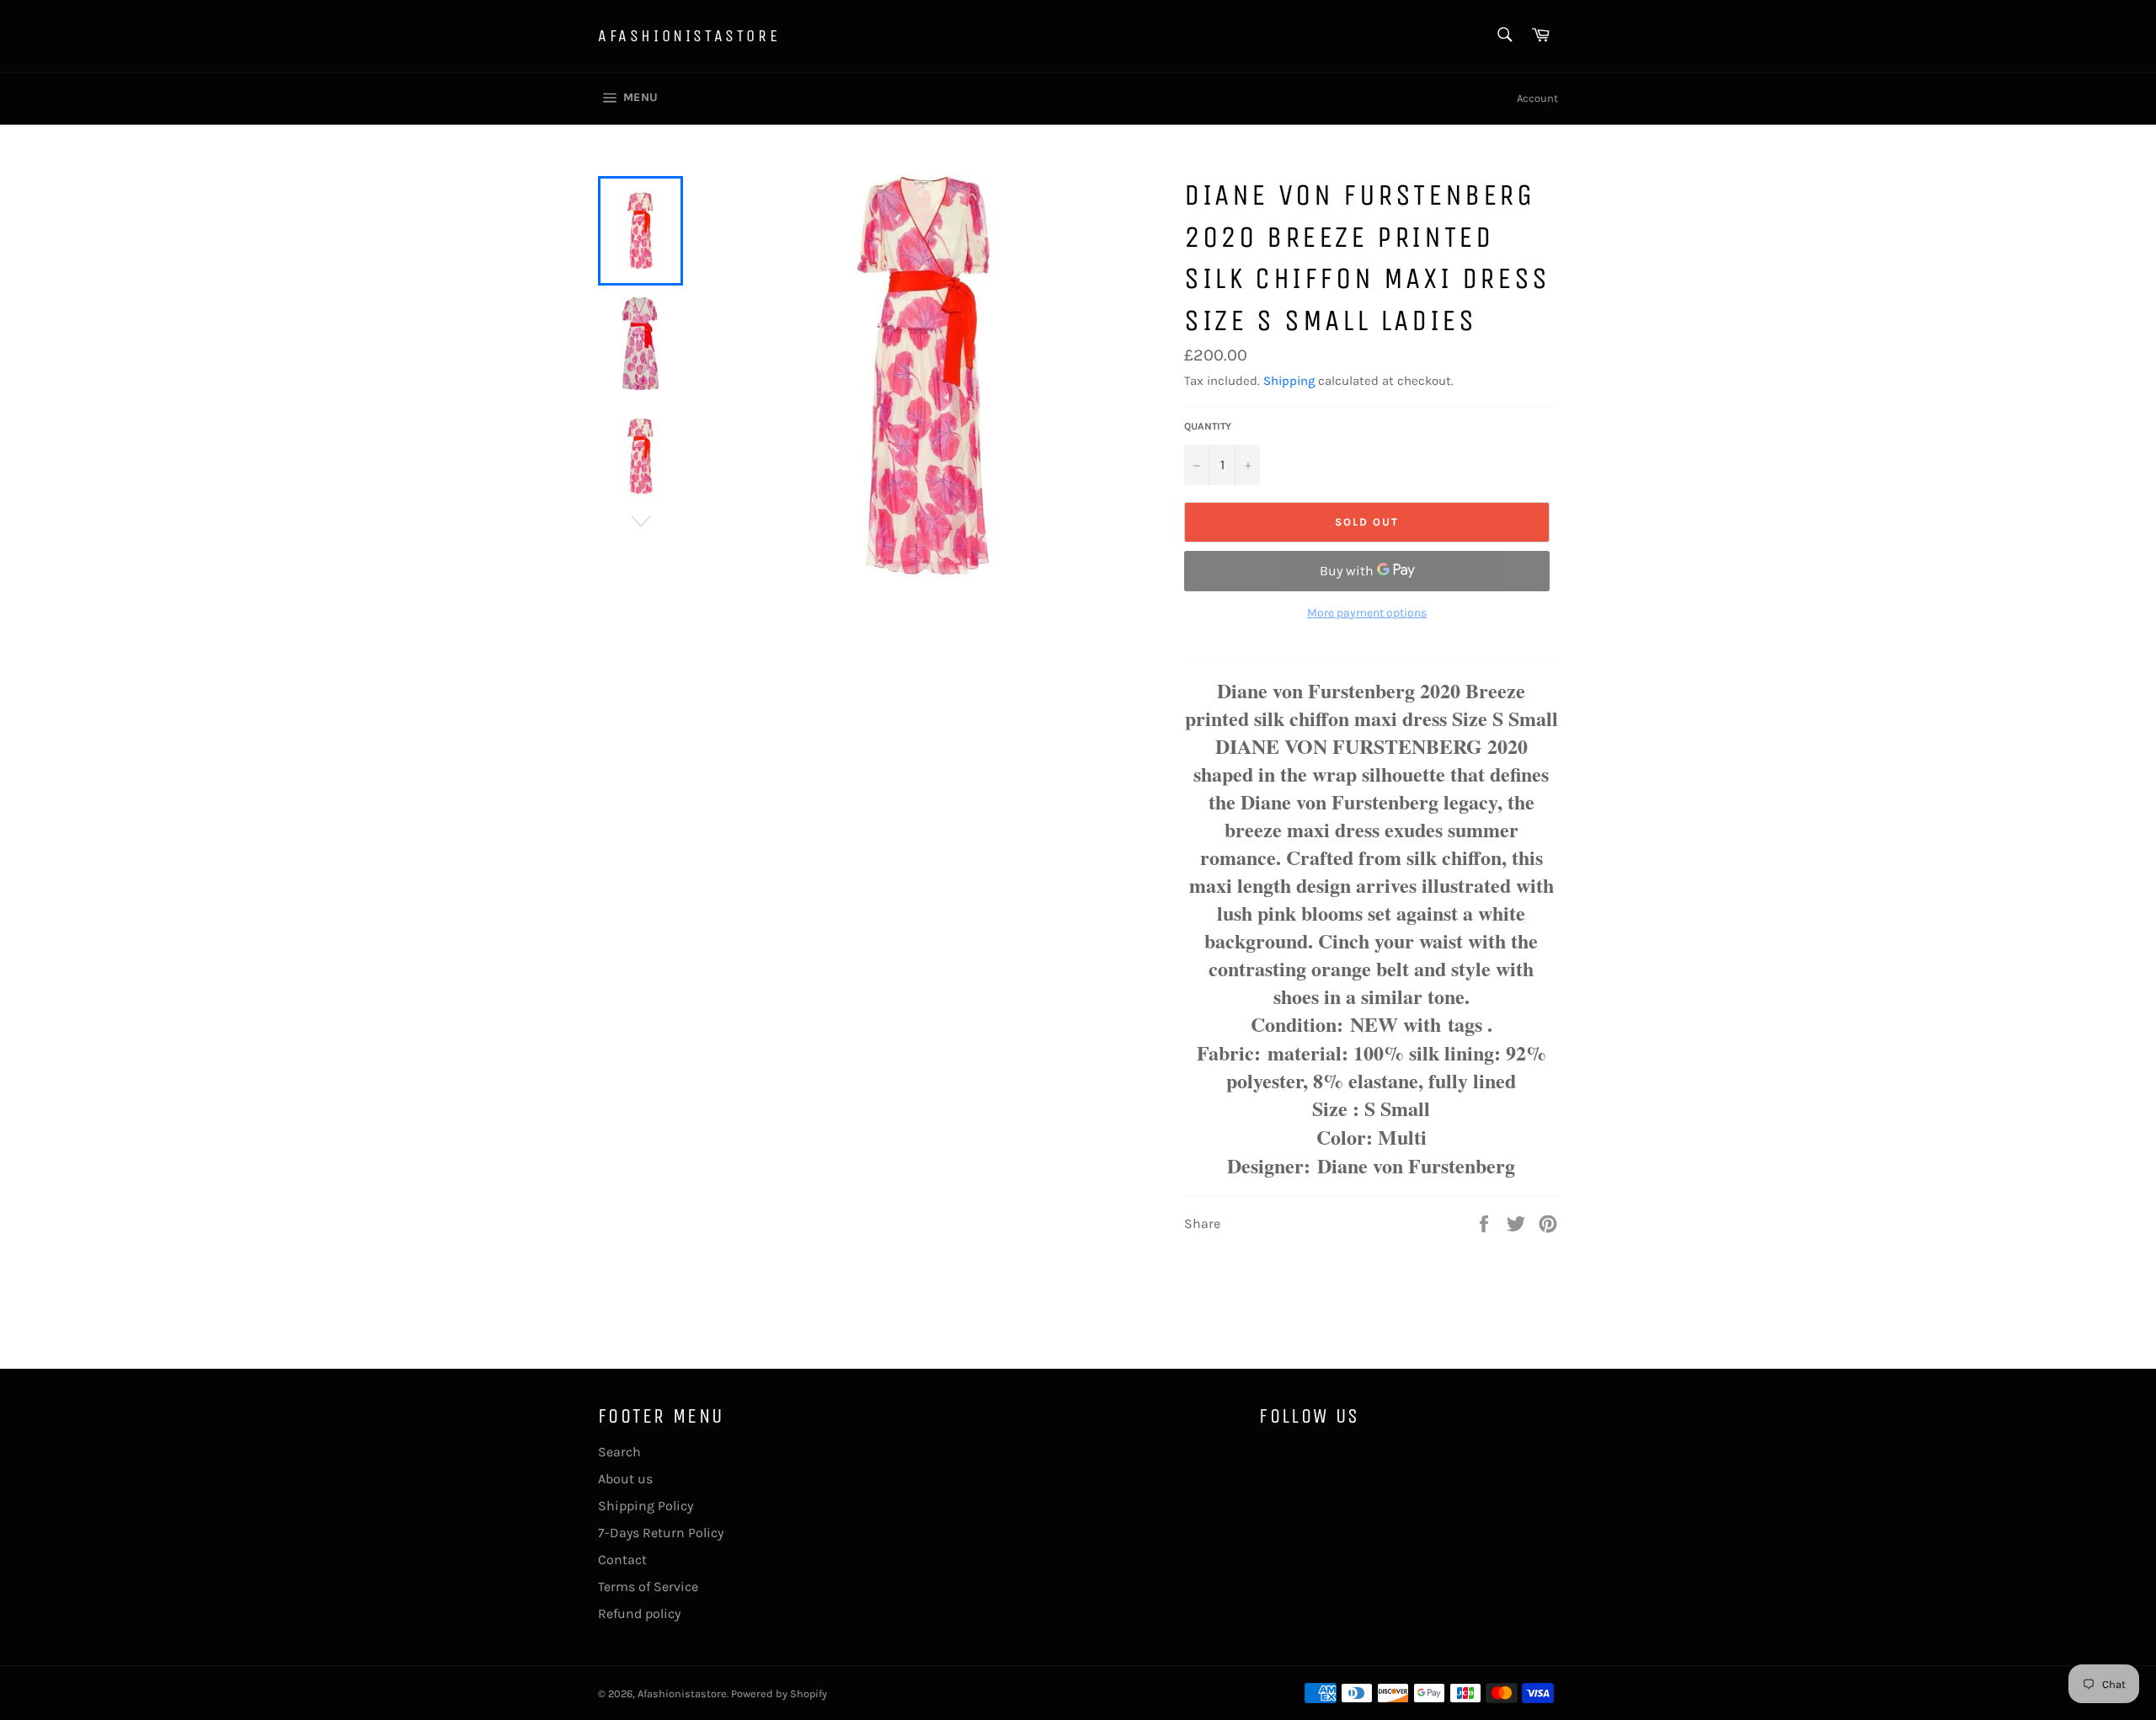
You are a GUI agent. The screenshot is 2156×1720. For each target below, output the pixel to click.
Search (619, 1452)
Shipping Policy (646, 1506)
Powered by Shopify (779, 1693)
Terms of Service (648, 1586)
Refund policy (639, 1613)
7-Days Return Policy (661, 1533)
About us (625, 1479)
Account (1537, 98)
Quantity (1208, 426)
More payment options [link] (1367, 613)
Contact (622, 1560)
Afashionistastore (689, 36)
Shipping (1289, 381)
